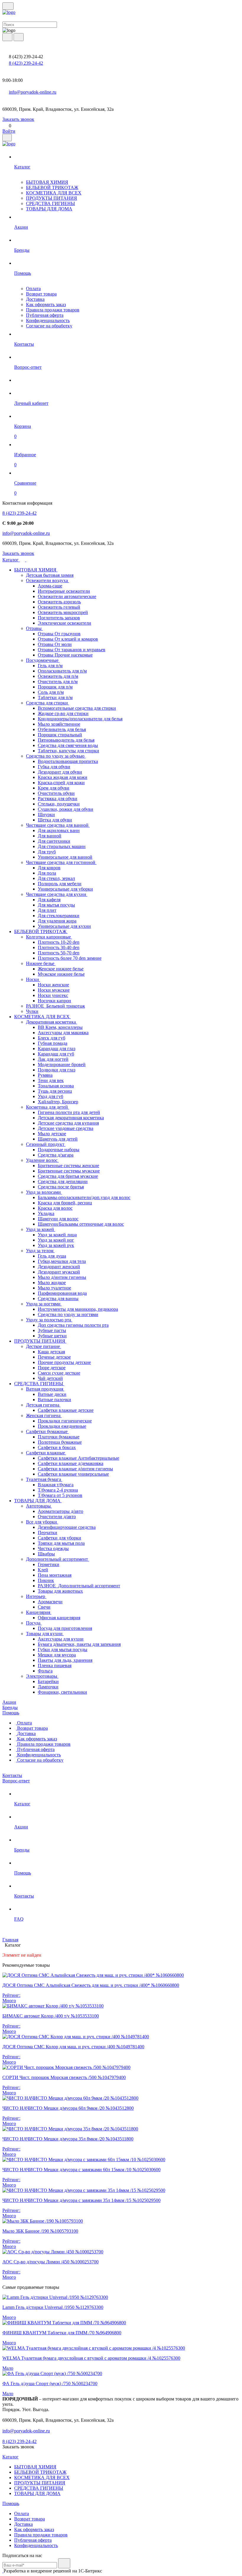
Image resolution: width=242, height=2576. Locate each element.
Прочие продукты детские (64, 1362)
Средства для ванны (58, 1298)
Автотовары (39, 1506)
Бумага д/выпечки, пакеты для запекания (79, 1644)
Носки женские (53, 985)
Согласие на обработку (49, 326)
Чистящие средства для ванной (58, 825)
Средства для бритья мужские (68, 1176)
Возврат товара (41, 294)
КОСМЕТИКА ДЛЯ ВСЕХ (54, 193)
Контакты (12, 1775)
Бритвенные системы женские (68, 1166)
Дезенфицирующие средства (67, 1527)
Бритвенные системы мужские (69, 1171)
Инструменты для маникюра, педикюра (78, 1309)
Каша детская (51, 1352)
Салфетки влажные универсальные (73, 1474)
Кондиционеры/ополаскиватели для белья (80, 719)
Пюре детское (52, 1368)
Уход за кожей (41, 1229)
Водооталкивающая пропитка (68, 761)
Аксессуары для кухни (61, 1639)
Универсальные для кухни (64, 926)
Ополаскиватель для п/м (62, 671)
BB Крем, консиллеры (60, 1027)
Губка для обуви (54, 767)
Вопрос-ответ (16, 1781)
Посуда (34, 1623)
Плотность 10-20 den (59, 942)
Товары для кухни (45, 1634)
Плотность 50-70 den (59, 953)
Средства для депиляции (63, 1181)
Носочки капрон (54, 1001)
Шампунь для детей (58, 1139)
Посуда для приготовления (65, 1628)
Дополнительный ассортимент (58, 1559)
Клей (43, 1570)
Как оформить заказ (46, 304)
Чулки (32, 1011)
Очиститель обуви (56, 793)
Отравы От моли (55, 644)
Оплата (33, 289)
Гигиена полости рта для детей (69, 1112)
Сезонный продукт (46, 1144)
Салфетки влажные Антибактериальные (79, 1458)
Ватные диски (52, 1394)
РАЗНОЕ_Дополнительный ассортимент (79, 1586)
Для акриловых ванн (59, 830)
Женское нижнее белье (61, 969)
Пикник (46, 1580)
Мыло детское (52, 1134)
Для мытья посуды (56, 905)
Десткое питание (44, 1346)
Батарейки (48, 1681)
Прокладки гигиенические (65, 1421)
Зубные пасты (52, 1330)
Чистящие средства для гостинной (61, 862)
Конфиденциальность (48, 320)
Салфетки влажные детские (66, 1410)
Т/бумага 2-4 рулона (58, 1490)
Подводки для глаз (57, 1070)
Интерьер (36, 1596)
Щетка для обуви (55, 820)
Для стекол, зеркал (56, 878)
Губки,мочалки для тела (62, 1261)
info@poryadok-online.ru (33, 92)
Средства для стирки (48, 703)
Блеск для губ (51, 1038)
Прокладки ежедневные (62, 1426)
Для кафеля (49, 900)
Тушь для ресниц (55, 1091)
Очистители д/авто (57, 1517)
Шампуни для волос (58, 1219)
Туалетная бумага (44, 1479)
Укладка (46, 1213)
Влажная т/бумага (56, 1485)
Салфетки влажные (46, 1453)
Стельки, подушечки (59, 804)
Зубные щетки (52, 1336)
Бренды (10, 1707)
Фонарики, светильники (62, 1692)
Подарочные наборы (59, 1150)
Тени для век (51, 1080)
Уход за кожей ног (56, 1240)
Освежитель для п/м (58, 676)
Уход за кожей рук (56, 1245)
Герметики (49, 1564)
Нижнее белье (41, 963)
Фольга (45, 1671)
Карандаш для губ (56, 1054)
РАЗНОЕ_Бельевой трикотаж (55, 1006)
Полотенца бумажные (60, 1442)
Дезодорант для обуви (60, 772)
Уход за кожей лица (57, 1235)
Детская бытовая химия (50, 575)
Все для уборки (42, 1522)
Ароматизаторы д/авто (60, 1511)
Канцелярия (39, 1612)
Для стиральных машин (62, 846)
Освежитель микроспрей (63, 612)
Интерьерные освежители (64, 591)
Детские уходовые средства (66, 1128)
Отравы (34, 628)
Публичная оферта (45, 315)
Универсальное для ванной (65, 857)
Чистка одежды (53, 1548)
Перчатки (48, 1533)
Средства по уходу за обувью (56, 756)
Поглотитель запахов (59, 618)
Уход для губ (50, 1096)
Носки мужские (54, 990)
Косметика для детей (48, 1107)
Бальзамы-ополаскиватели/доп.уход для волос (84, 1197)
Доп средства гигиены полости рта (73, 1325)
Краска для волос (55, 1208)
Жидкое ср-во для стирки (63, 713)
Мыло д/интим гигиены (62, 1277)
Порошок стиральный (60, 735)
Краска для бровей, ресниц (65, 1203)
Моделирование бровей (62, 1064)
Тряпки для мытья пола (61, 1543)
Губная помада (53, 1043)
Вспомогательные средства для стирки (77, 708)
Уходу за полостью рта (49, 1320)
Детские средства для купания (68, 1123)
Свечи (44, 1607)
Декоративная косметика (51, 1022)
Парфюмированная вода (62, 1293)
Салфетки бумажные (47, 1431)
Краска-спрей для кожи (61, 783)
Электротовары (42, 1676)
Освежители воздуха (48, 580)
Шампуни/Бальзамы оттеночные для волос (81, 1224)
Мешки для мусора (57, 1655)
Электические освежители (64, 623)
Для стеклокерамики (59, 916)
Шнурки (46, 814)
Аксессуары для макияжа (63, 1033)
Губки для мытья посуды (63, 1650)
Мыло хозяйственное (59, 724)
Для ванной (50, 836)
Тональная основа (56, 1086)
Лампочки (48, 1687)
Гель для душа (52, 1256)
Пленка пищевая (55, 1665)
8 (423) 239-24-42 (26, 63)
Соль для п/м (51, 692)
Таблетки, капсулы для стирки (68, 751)
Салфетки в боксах (57, 1447)
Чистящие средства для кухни (57, 894)
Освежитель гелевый (59, 607)
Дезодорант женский (59, 1267)
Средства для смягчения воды (68, 745)
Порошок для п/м (55, 687)
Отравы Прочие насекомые (65, 655)
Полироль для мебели (60, 884)
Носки (33, 979)
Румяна (45, 1075)
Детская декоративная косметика (71, 1118)
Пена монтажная (55, 1575)
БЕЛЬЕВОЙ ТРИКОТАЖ (52, 187)
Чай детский (50, 1378)
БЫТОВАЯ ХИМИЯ (47, 182)
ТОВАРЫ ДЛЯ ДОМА (49, 209)
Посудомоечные (43, 660)
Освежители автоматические (67, 596)
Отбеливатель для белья (62, 729)
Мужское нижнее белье (61, 974)
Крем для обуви (54, 788)
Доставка (35, 299)
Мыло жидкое (52, 1283)
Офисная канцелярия (59, 1618)
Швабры (46, 1554)
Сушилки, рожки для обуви (66, 809)
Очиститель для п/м (58, 682)
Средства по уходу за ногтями (68, 1314)
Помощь (11, 1713)
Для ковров (49, 868)
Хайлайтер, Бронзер (58, 1102)
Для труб (47, 852)
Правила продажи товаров (53, 310)
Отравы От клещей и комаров (68, 639)
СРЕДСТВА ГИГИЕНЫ (50, 203)
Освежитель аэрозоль (59, 602)
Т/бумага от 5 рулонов (60, 1495)
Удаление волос (42, 1160)
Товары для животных (60, 1591)
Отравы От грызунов (59, 634)
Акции (9, 1702)
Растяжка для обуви (58, 799)
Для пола (47, 873)
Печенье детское (54, 1357)
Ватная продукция (45, 1389)
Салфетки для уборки (59, 1538)
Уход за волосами (44, 1192)
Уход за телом (40, 1251)
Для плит (47, 910)
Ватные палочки (54, 1400)
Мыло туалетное (54, 1288)
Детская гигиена (43, 1405)
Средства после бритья (61, 1187)
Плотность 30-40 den (59, 947)
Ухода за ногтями (44, 1304)
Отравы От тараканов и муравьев (72, 650)
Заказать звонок (18, 119)
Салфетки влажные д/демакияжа (71, 1463)
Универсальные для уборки (65, 889)
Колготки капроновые (49, 937)
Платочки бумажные (59, 1437)
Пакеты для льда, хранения (65, 1660)
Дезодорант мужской (59, 1272)
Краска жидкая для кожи (63, 777)
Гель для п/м (50, 666)
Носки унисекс (53, 995)
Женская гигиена (44, 1415)
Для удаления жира (57, 921)
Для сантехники (54, 841)
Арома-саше (50, 586)
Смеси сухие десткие (59, 1373)
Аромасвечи (50, 1602)
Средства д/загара (56, 1155)
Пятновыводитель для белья (66, 740)
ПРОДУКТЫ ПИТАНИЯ (51, 198)
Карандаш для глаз (57, 1049)
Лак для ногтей (53, 1059)
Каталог (11, 560)
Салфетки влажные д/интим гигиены (75, 1469)
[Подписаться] (64, 2563)
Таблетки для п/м (55, 697)
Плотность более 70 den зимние (70, 958)
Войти (9, 131)
